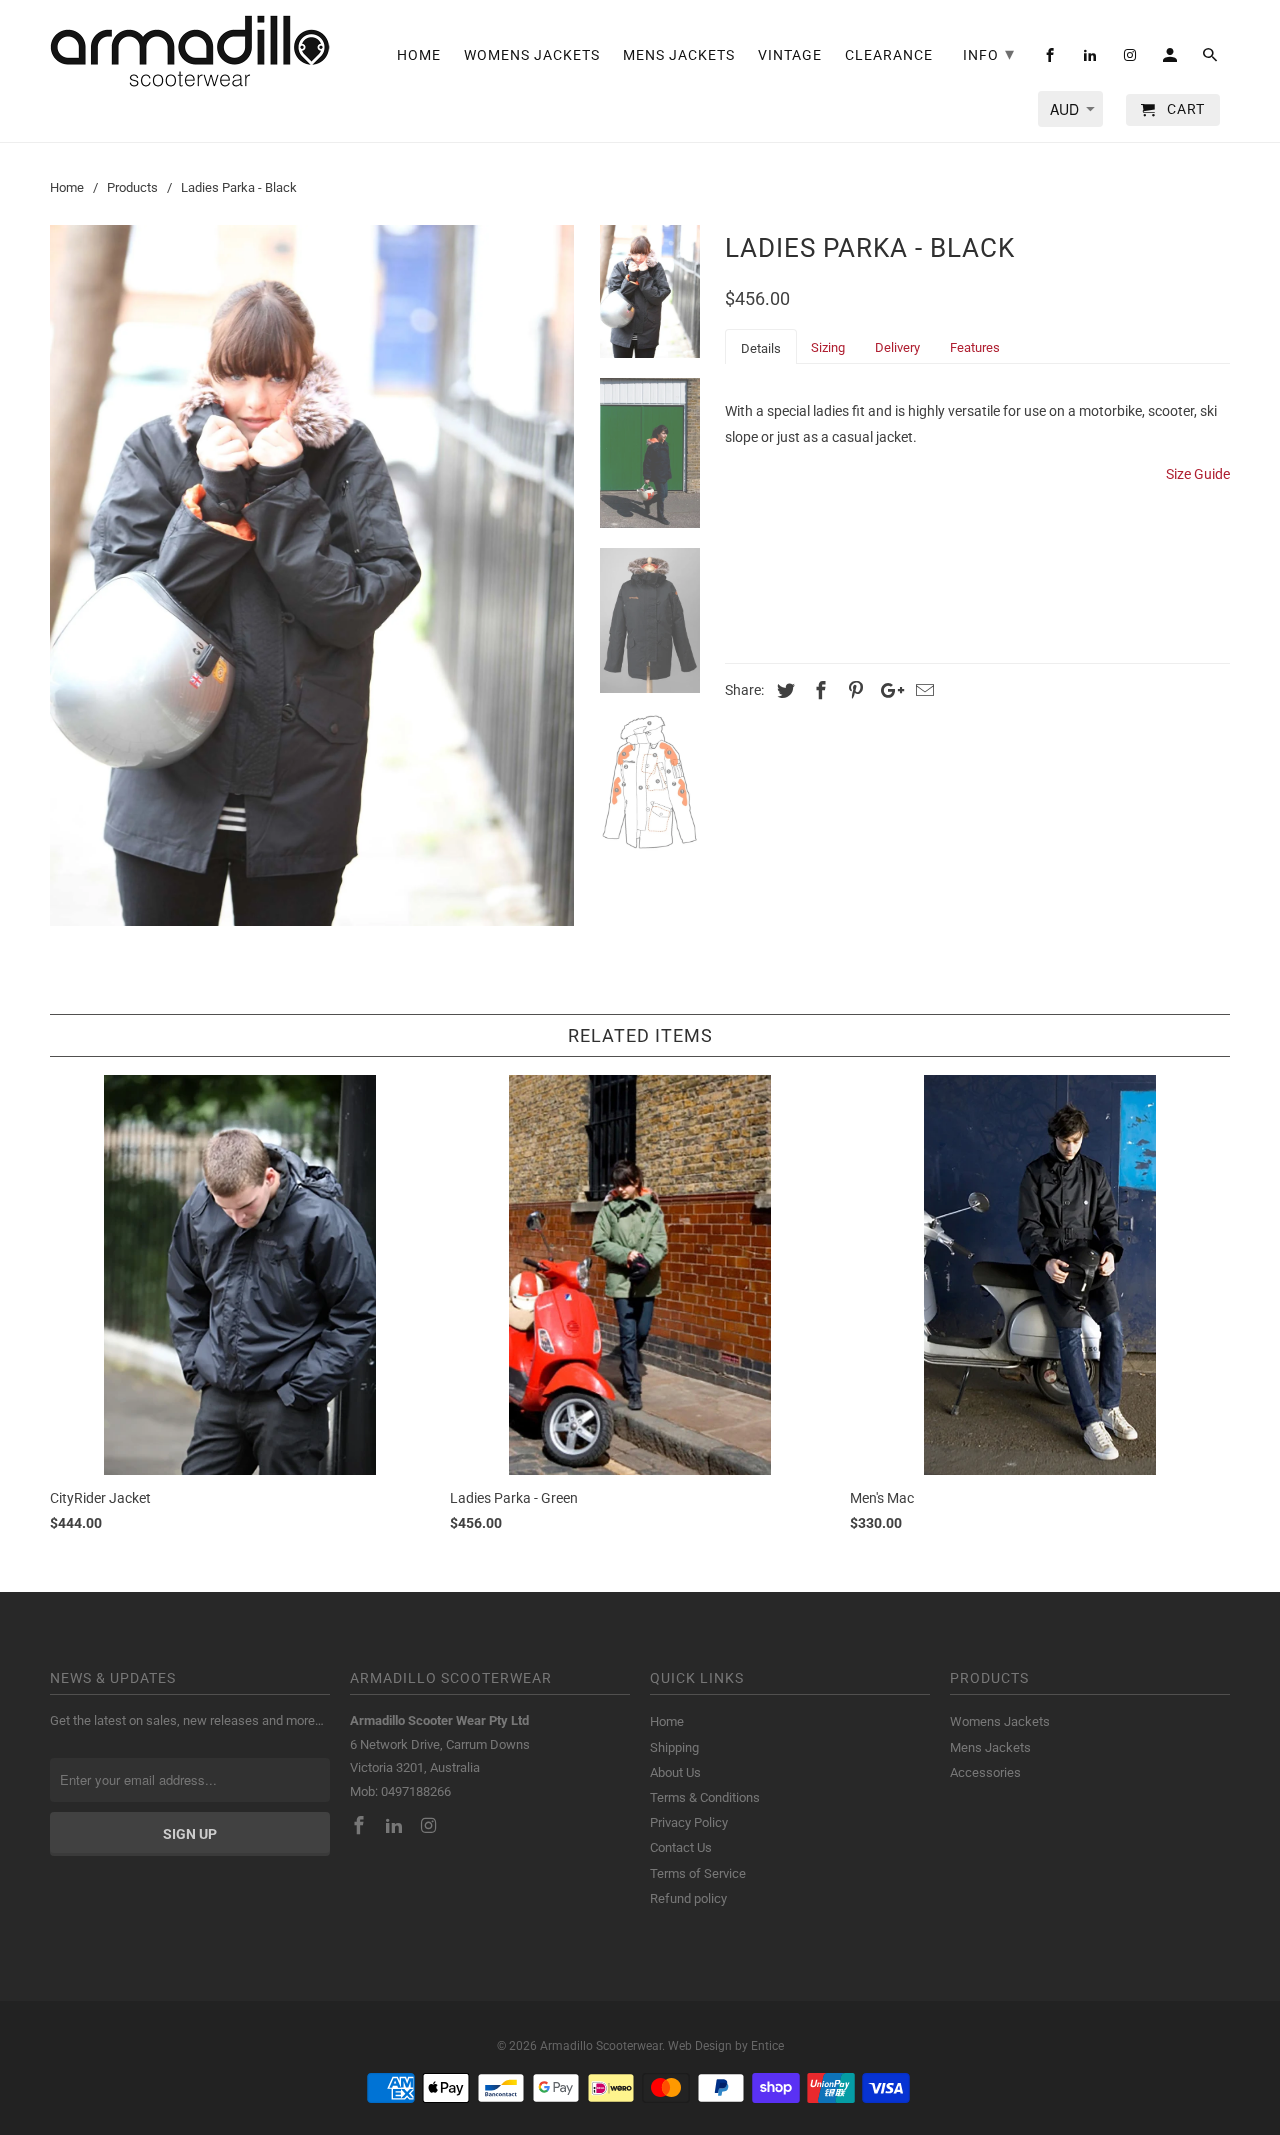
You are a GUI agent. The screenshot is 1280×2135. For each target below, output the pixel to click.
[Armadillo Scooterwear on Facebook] (361, 1825)
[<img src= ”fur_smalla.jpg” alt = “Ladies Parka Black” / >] (312, 575)
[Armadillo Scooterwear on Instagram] (431, 1825)
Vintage (790, 55)
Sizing (828, 347)
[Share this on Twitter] (783, 690)
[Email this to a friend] (922, 690)
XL (919, 519)
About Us (675, 1772)
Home (667, 1721)
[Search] (1211, 59)
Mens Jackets (990, 1747)
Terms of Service (698, 1873)
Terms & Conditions (705, 1797)
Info (989, 53)
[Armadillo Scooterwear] (190, 51)
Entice (767, 2046)
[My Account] (1171, 59)
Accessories (985, 1772)
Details (761, 348)
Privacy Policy (689, 1822)
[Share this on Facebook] (818, 690)
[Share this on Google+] (887, 690)
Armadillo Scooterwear (601, 2046)
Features (975, 347)
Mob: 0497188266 (400, 1791)
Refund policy (688, 1898)
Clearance (889, 55)
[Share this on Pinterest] (853, 690)
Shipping (674, 1747)
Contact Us (681, 1847)
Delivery (897, 347)
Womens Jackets (1000, 1721)
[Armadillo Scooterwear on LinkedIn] (396, 1825)
